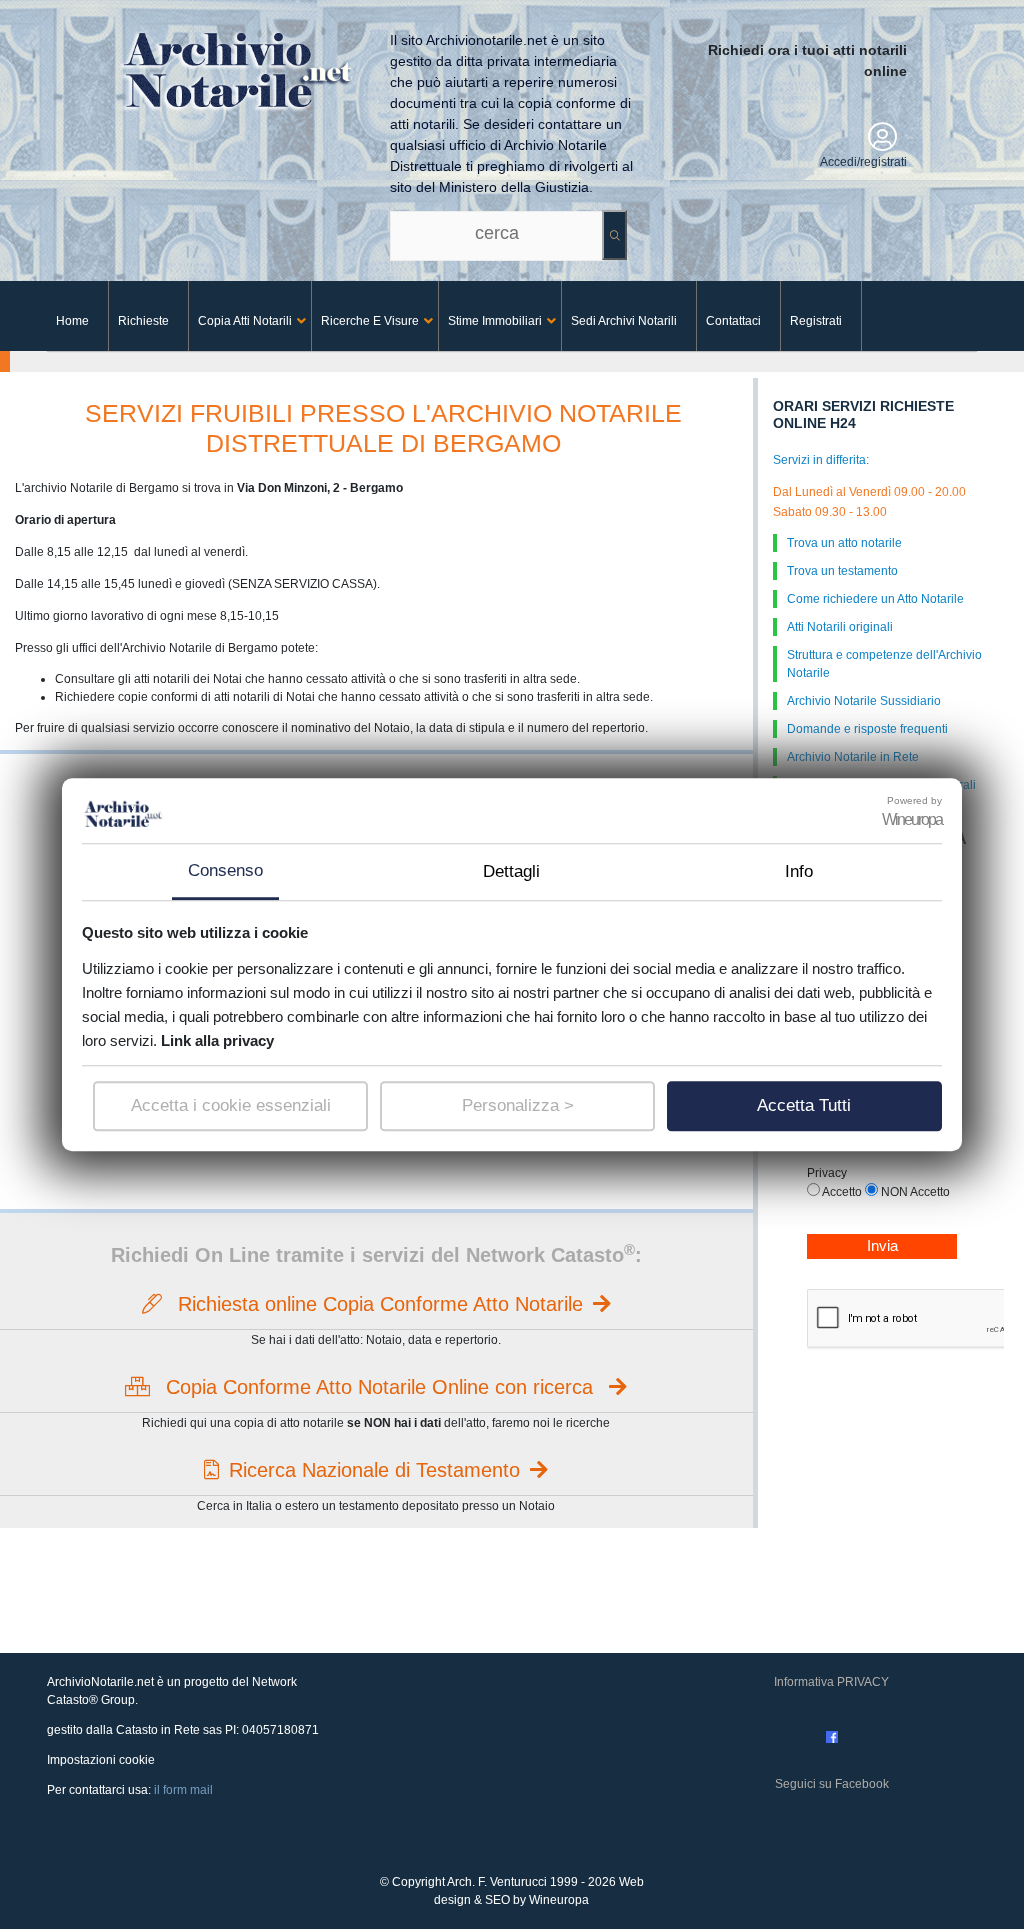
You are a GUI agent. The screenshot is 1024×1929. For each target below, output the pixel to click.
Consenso (225, 870)
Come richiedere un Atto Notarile (875, 599)
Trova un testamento (842, 571)
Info (799, 871)
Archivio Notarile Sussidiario (864, 701)
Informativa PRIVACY (831, 1682)
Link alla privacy (217, 1040)
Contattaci (733, 321)
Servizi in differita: (821, 460)
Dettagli (511, 871)
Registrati (816, 321)
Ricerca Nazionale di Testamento (374, 1470)
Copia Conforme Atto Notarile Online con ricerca (379, 1387)
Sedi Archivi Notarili (624, 321)
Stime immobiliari (495, 321)
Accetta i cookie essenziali (231, 1105)
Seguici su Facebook (832, 1784)
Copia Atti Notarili (245, 321)
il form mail (183, 1790)
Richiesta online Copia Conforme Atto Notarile (377, 1304)
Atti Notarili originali (840, 627)
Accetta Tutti (804, 1105)
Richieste (143, 321)
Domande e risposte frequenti (867, 729)
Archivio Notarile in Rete (853, 757)
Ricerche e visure (370, 321)
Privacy (827, 1173)
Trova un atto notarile (844, 543)
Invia (882, 1245)
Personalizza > (518, 1105)
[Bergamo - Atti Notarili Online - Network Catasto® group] (277, 63)
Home (72, 321)
